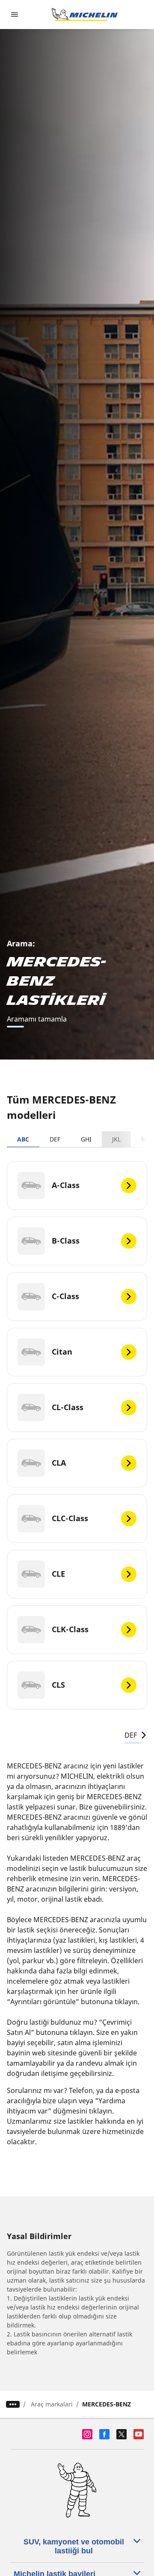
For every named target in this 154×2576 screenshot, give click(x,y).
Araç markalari (52, 2404)
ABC (23, 1139)
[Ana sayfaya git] (85, 15)
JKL (116, 1139)
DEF (55, 1139)
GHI (86, 1139)
